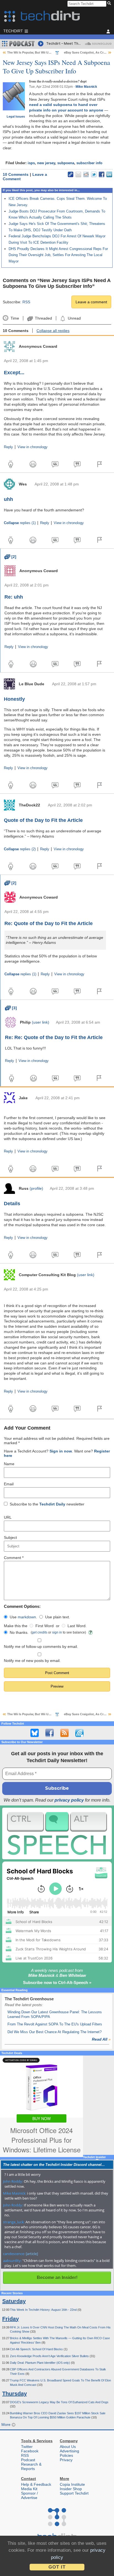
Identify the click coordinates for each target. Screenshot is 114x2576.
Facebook (30, 2451)
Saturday (14, 2301)
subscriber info (89, 163)
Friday (11, 2319)
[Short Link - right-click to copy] (71, 174)
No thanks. (19, 1632)
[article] (32, 2254)
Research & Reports (31, 2466)
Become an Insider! (57, 2278)
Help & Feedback (36, 2484)
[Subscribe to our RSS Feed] (64, 1733)
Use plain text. (58, 1617)
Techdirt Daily (52, 1504)
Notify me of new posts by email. (32, 1661)
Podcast (28, 2460)
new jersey (46, 163)
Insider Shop (71, 2489)
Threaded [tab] (43, 318)
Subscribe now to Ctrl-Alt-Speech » (57, 1983)
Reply (8, 447)
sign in (57, 1632)
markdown (27, 1617)
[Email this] (78, 174)
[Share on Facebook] (102, 174)
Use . (23, 1617)
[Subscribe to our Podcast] (79, 1733)
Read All (101, 2039)
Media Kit (29, 2489)
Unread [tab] (74, 318)
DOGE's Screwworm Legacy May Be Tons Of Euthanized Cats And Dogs (59, 2402)
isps (31, 163)
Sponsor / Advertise (29, 2495)
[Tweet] (94, 174)
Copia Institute (72, 2484)
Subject (10, 1537)
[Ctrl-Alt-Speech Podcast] (57, 1833)
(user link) (41, 1022)
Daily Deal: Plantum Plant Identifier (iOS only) (40, 2363)
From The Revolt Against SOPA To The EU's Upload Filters (55, 2024)
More (7, 2424)
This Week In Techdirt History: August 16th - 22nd (44, 2310)
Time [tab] (15, 318)
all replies (53, 331)
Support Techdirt (74, 2493)
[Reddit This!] (86, 174)
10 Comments (16, 174)
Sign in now (61, 1451)
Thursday (15, 2394)
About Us (68, 2447)
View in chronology (33, 447)
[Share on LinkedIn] (109, 174)
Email (9, 1484)
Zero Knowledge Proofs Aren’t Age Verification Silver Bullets (50, 2356)
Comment (14, 1558)
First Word (45, 1626)
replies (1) (20, 523)
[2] (10, 557)
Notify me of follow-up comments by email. (41, 1646)
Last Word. (77, 1626)
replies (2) (20, 849)
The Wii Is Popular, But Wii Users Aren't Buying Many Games (51, 52)
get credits (40, 1632)
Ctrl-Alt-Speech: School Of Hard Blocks (37, 2349)
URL (8, 1517)
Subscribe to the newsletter (47, 1504)
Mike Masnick (86, 87)
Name (9, 1464)
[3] (11, 1008)
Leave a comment (91, 302)
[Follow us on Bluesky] (35, 1733)
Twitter (27, 2447)
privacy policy (69, 1800)
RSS (26, 302)
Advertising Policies (69, 2453)
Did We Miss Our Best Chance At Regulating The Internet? (55, 2032)
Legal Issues (16, 116)
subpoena (66, 163)
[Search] (110, 4)
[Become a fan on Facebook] (50, 1733)
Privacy (66, 2460)
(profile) (36, 1188)
